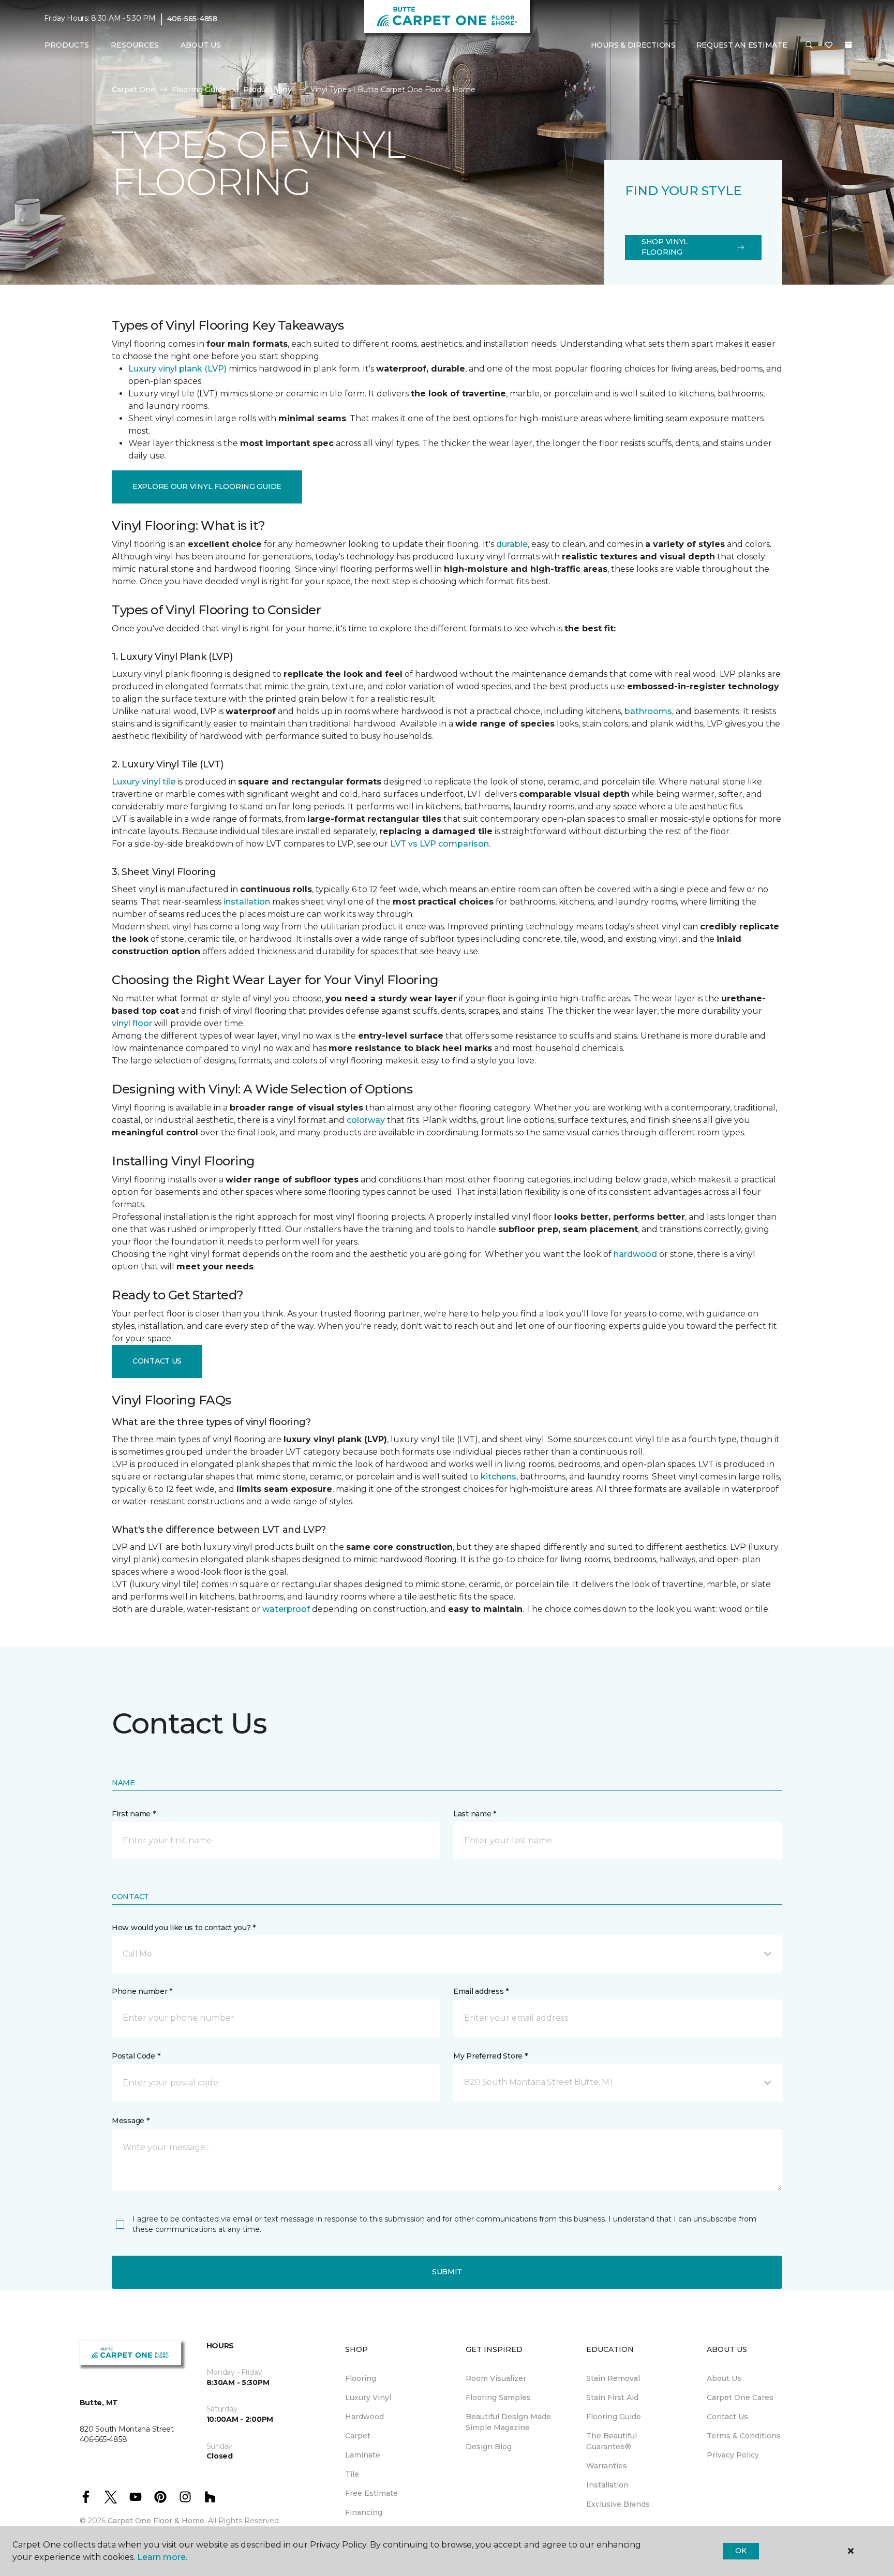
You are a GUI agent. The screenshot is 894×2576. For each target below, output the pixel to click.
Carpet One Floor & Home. (157, 2521)
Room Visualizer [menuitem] (496, 2378)
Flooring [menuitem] (361, 2378)
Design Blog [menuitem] (489, 2447)
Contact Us (157, 1361)
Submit (447, 2272)
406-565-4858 (192, 19)
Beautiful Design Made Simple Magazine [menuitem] (508, 2422)
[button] (809, 46)
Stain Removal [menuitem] (613, 2378)
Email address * (481, 1991)
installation (247, 902)
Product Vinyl (269, 90)
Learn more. (162, 2557)
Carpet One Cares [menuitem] (740, 2397)
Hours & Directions (633, 45)
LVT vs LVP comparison (439, 844)
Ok (741, 2551)
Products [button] (67, 45)
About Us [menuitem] (724, 2378)
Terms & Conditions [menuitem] (744, 2436)
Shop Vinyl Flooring (665, 247)
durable (512, 544)
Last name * (475, 1814)
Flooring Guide (199, 90)
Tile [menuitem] (352, 2474)
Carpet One (133, 90)
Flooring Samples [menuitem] (498, 2397)
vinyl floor (132, 1023)
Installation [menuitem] (607, 2485)
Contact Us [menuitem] (727, 2417)
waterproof (286, 1609)
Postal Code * (136, 2056)
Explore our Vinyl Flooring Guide (207, 486)
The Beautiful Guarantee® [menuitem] (612, 2441)
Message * (130, 2121)
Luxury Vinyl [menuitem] (368, 2397)
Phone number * (142, 1991)
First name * (134, 1814)
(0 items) (848, 45)
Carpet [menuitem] (358, 2436)
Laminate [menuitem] (363, 2455)
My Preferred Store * (490, 2056)
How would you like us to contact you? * (184, 1928)
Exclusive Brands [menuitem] (618, 2504)
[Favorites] (829, 46)
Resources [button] (135, 45)
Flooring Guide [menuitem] (614, 2417)
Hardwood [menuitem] (364, 2417)
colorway (366, 1120)
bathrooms (648, 711)
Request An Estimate (742, 45)
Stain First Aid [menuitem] (612, 2397)
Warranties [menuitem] (607, 2466)
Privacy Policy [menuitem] (733, 2455)
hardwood (635, 1254)
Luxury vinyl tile (144, 782)
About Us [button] (201, 45)
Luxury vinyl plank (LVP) (177, 369)
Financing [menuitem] (364, 2512)
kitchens (498, 1477)
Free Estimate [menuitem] (371, 2493)
